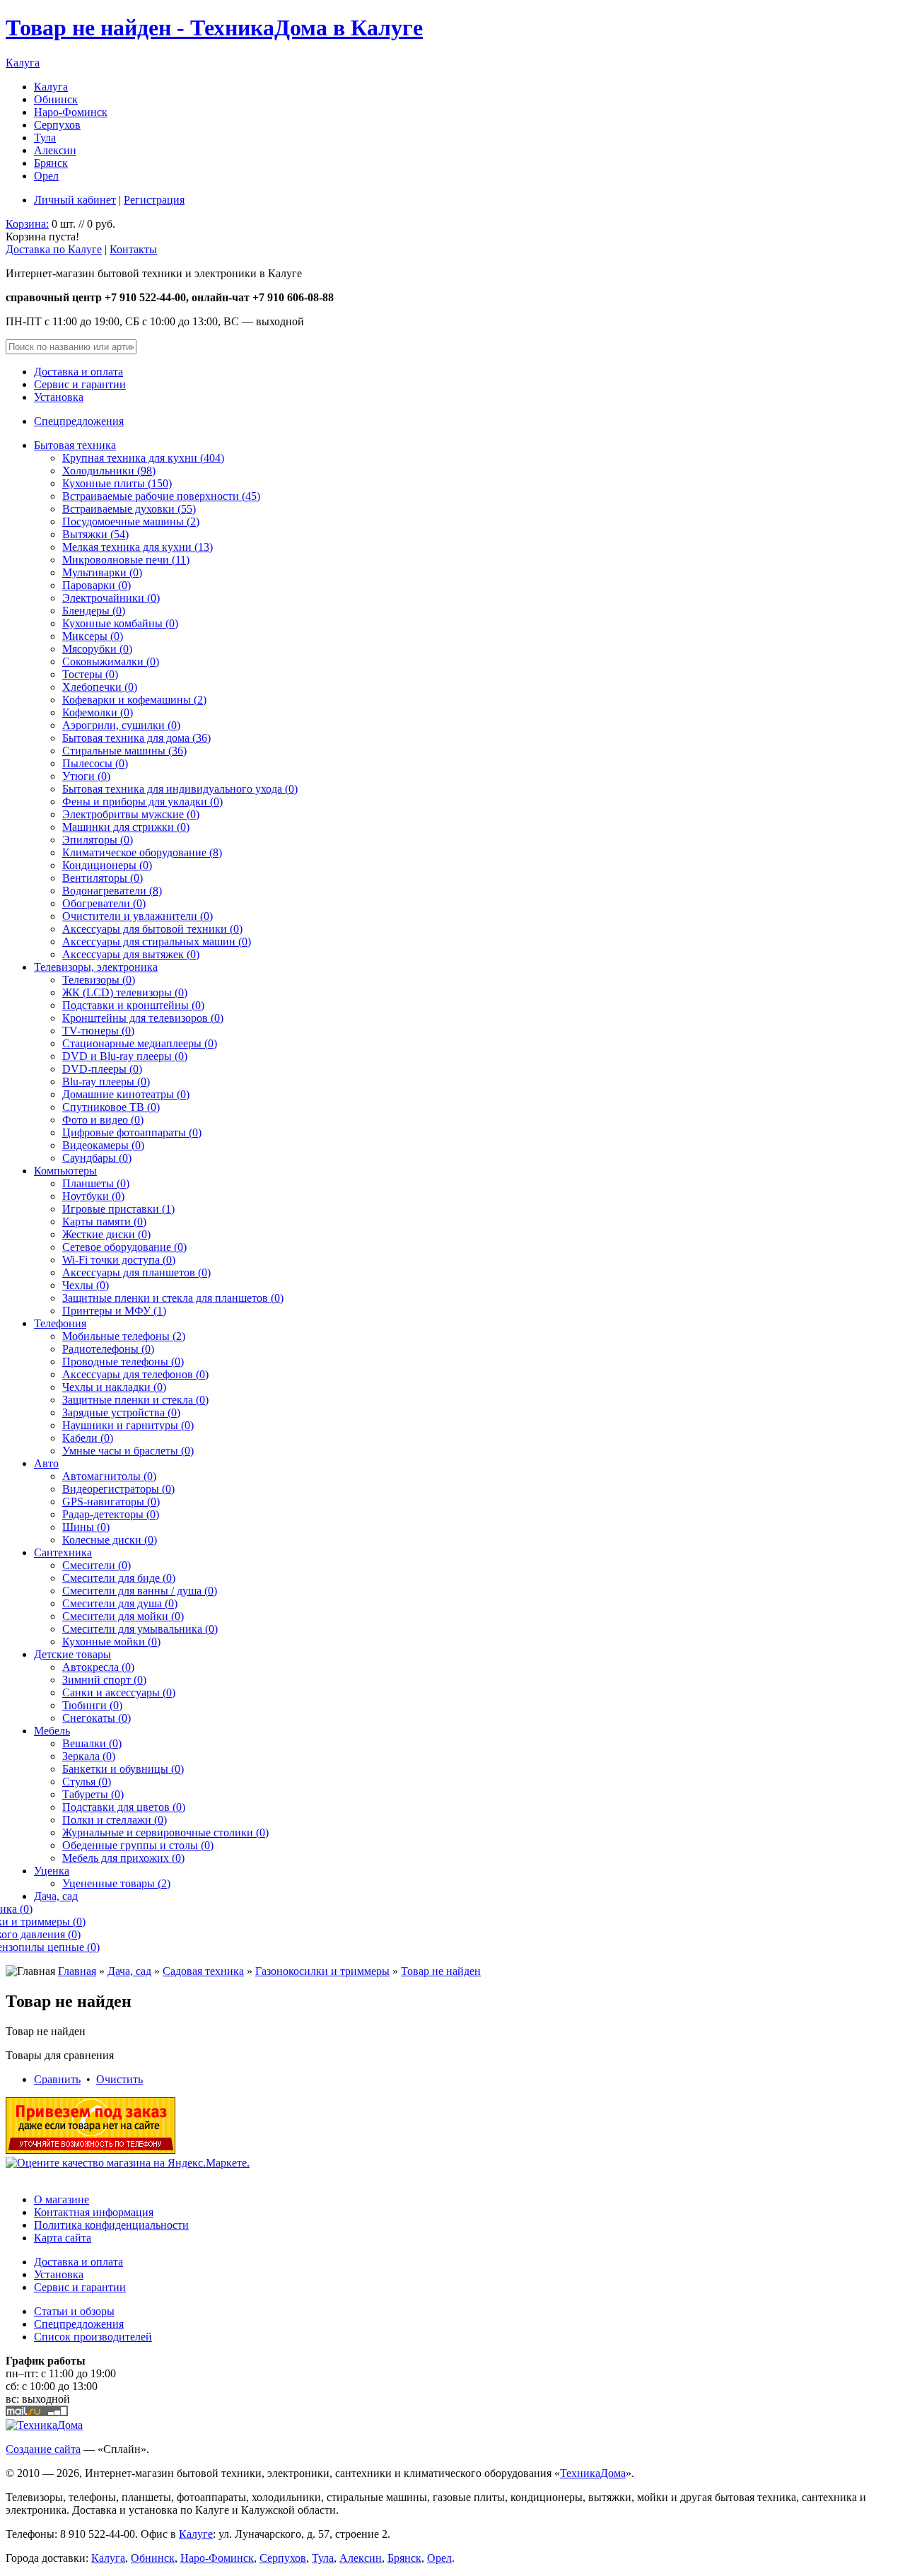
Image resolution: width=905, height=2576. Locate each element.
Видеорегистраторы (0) (118, 1489)
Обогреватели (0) (104, 903)
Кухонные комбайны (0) (120, 623)
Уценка (52, 1871)
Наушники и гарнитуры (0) (128, 1425)
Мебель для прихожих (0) (123, 1858)
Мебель (52, 1731)
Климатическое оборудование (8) (142, 852)
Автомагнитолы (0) (109, 1476)
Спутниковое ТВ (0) (111, 1107)
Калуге (196, 2534)
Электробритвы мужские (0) (131, 814)
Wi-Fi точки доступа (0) (119, 1260)
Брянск (51, 163)
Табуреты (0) (93, 1794)
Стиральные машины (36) (124, 751)
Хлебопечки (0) (100, 687)
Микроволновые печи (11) (126, 560)
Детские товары (72, 1654)
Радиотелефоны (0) (108, 1349)
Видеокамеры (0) (103, 1145)
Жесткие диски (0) (106, 1234)
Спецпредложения (79, 421)
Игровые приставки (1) (118, 1209)
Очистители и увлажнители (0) (138, 916)
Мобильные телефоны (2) (124, 1336)
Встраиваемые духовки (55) (129, 509)
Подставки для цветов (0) (124, 1807)
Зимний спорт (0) (104, 1680)
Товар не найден (441, 1971)
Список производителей (93, 2337)
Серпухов (57, 125)
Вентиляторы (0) (103, 878)
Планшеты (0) (96, 1183)
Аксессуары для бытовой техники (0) (152, 929)
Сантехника (63, 1552)
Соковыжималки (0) (111, 662)
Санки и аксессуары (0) (119, 1692)
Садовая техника (203, 1971)
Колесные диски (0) (110, 1540)
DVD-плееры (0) (102, 1069)
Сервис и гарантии (80, 384)
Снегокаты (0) (97, 1718)
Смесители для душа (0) (120, 1603)
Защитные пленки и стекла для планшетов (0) (173, 1298)
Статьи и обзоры (74, 2311)
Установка (59, 397)
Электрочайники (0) (111, 598)
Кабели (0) (88, 1438)
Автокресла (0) (98, 1667)
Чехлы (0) (86, 1285)
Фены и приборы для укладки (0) (142, 802)
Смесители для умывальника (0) (140, 1629)
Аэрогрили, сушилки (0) (121, 725)
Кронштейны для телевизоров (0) (143, 1018)
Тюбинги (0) (92, 1705)
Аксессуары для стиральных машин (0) (157, 942)
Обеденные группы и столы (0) (138, 1845)
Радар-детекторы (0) (111, 1514)
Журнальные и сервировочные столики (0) (165, 1832)
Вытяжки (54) (95, 534)
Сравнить (57, 2079)
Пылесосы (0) (95, 763)
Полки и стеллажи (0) (115, 1820)
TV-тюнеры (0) (98, 1031)
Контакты (133, 249)
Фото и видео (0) (103, 1120)
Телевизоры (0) (99, 980)
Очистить (119, 2079)
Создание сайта (43, 2449)
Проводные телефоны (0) (123, 1362)
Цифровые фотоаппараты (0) (132, 1132)
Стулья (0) (87, 1782)
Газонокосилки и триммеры (322, 1971)
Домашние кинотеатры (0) (126, 1094)
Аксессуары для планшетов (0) (136, 1272)
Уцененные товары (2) (116, 1883)
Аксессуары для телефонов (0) (135, 1374)
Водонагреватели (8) (112, 891)
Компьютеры (65, 1171)
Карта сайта (63, 2238)
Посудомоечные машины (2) (131, 521)
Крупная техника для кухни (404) (143, 458)
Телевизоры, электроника (96, 967)
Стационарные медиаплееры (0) (140, 1043)
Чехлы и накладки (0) (114, 1387)
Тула (45, 138)
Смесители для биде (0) (119, 1578)
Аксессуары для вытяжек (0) (131, 954)
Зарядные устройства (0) (121, 1412)
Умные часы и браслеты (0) (128, 1451)
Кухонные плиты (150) (117, 483)
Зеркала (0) (89, 1756)
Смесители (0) (97, 1565)
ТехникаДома (593, 2473)
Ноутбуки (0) (93, 1196)
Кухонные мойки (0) (111, 1642)
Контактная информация (94, 2212)
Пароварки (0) (97, 585)
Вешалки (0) (92, 1743)
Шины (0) (86, 1527)
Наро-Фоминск (71, 112)
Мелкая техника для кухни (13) (138, 547)
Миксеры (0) (93, 636)
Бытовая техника (75, 445)
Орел (46, 176)
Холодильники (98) (109, 471)
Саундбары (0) (97, 1158)
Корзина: (27, 224)
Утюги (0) (86, 776)
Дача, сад (56, 1896)
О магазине (62, 2199)
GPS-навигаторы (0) (111, 1502)
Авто (46, 1463)
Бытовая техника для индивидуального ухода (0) (180, 789)
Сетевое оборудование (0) (124, 1247)
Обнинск (56, 99)
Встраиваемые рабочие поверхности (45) (161, 496)
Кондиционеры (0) (107, 865)
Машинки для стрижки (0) (126, 827)
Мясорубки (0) (97, 649)
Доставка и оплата (78, 372)
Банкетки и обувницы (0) (123, 1769)
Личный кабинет (75, 200)
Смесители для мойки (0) (123, 1616)
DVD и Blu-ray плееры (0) (125, 1056)
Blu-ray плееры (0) (106, 1082)
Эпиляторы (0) (98, 840)
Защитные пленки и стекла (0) (135, 1400)
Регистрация (154, 200)
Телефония (60, 1323)
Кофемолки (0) (98, 712)
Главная (77, 1971)
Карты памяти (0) (104, 1222)
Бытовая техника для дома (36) (136, 738)
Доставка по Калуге (54, 249)
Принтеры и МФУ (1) (114, 1311)
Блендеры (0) (94, 611)
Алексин (55, 150)
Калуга (23, 63)
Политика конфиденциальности (111, 2225)
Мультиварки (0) (102, 572)
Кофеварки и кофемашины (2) (134, 700)
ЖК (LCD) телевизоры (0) (125, 992)
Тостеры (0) (90, 674)
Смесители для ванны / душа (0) (140, 1591)
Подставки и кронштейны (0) (133, 1005)
